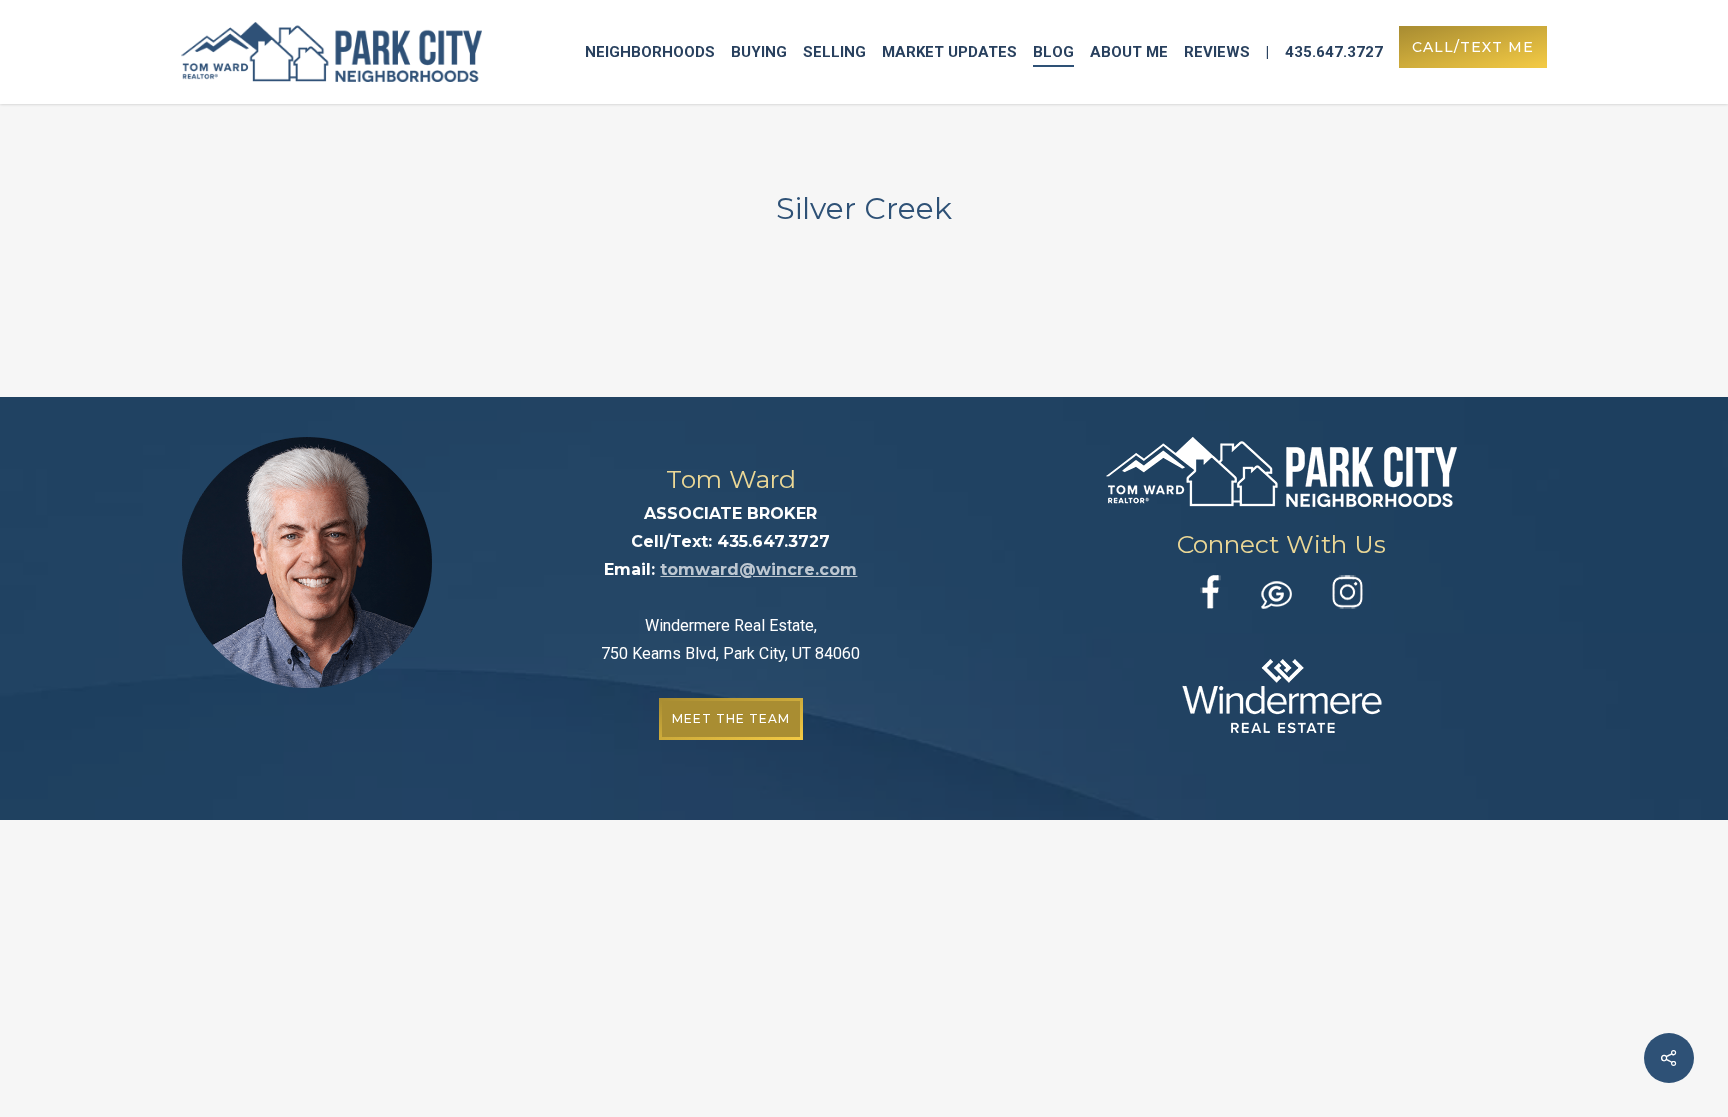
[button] (731, 719)
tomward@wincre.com (758, 569)
